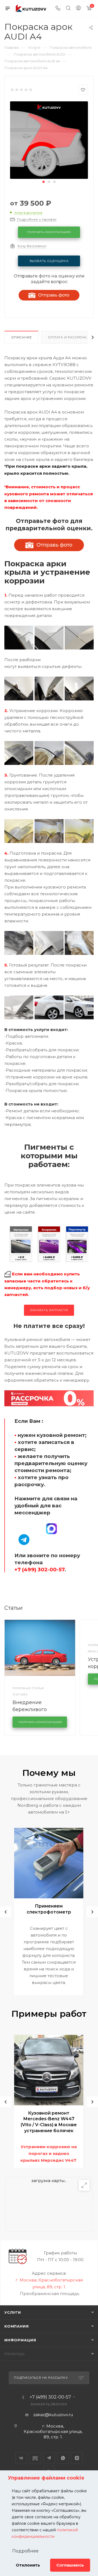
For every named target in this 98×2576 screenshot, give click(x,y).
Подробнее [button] (25, 2551)
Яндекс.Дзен (77, 2458)
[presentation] (6, 1912)
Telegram (49, 2458)
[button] (44, 182)
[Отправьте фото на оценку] (49, 545)
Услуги (13, 2312)
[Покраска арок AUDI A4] (49, 140)
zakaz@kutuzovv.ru (53, 2415)
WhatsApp (63, 2458)
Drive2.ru (35, 2458)
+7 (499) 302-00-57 (50, 2397)
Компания (16, 2326)
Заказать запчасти (49, 1310)
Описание (21, 337)
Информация (20, 2340)
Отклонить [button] (28, 2565)
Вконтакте (21, 2458)
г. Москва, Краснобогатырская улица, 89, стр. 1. (53, 2431)
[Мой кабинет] (78, 9)
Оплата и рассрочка (68, 337)
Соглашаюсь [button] (70, 2565)
